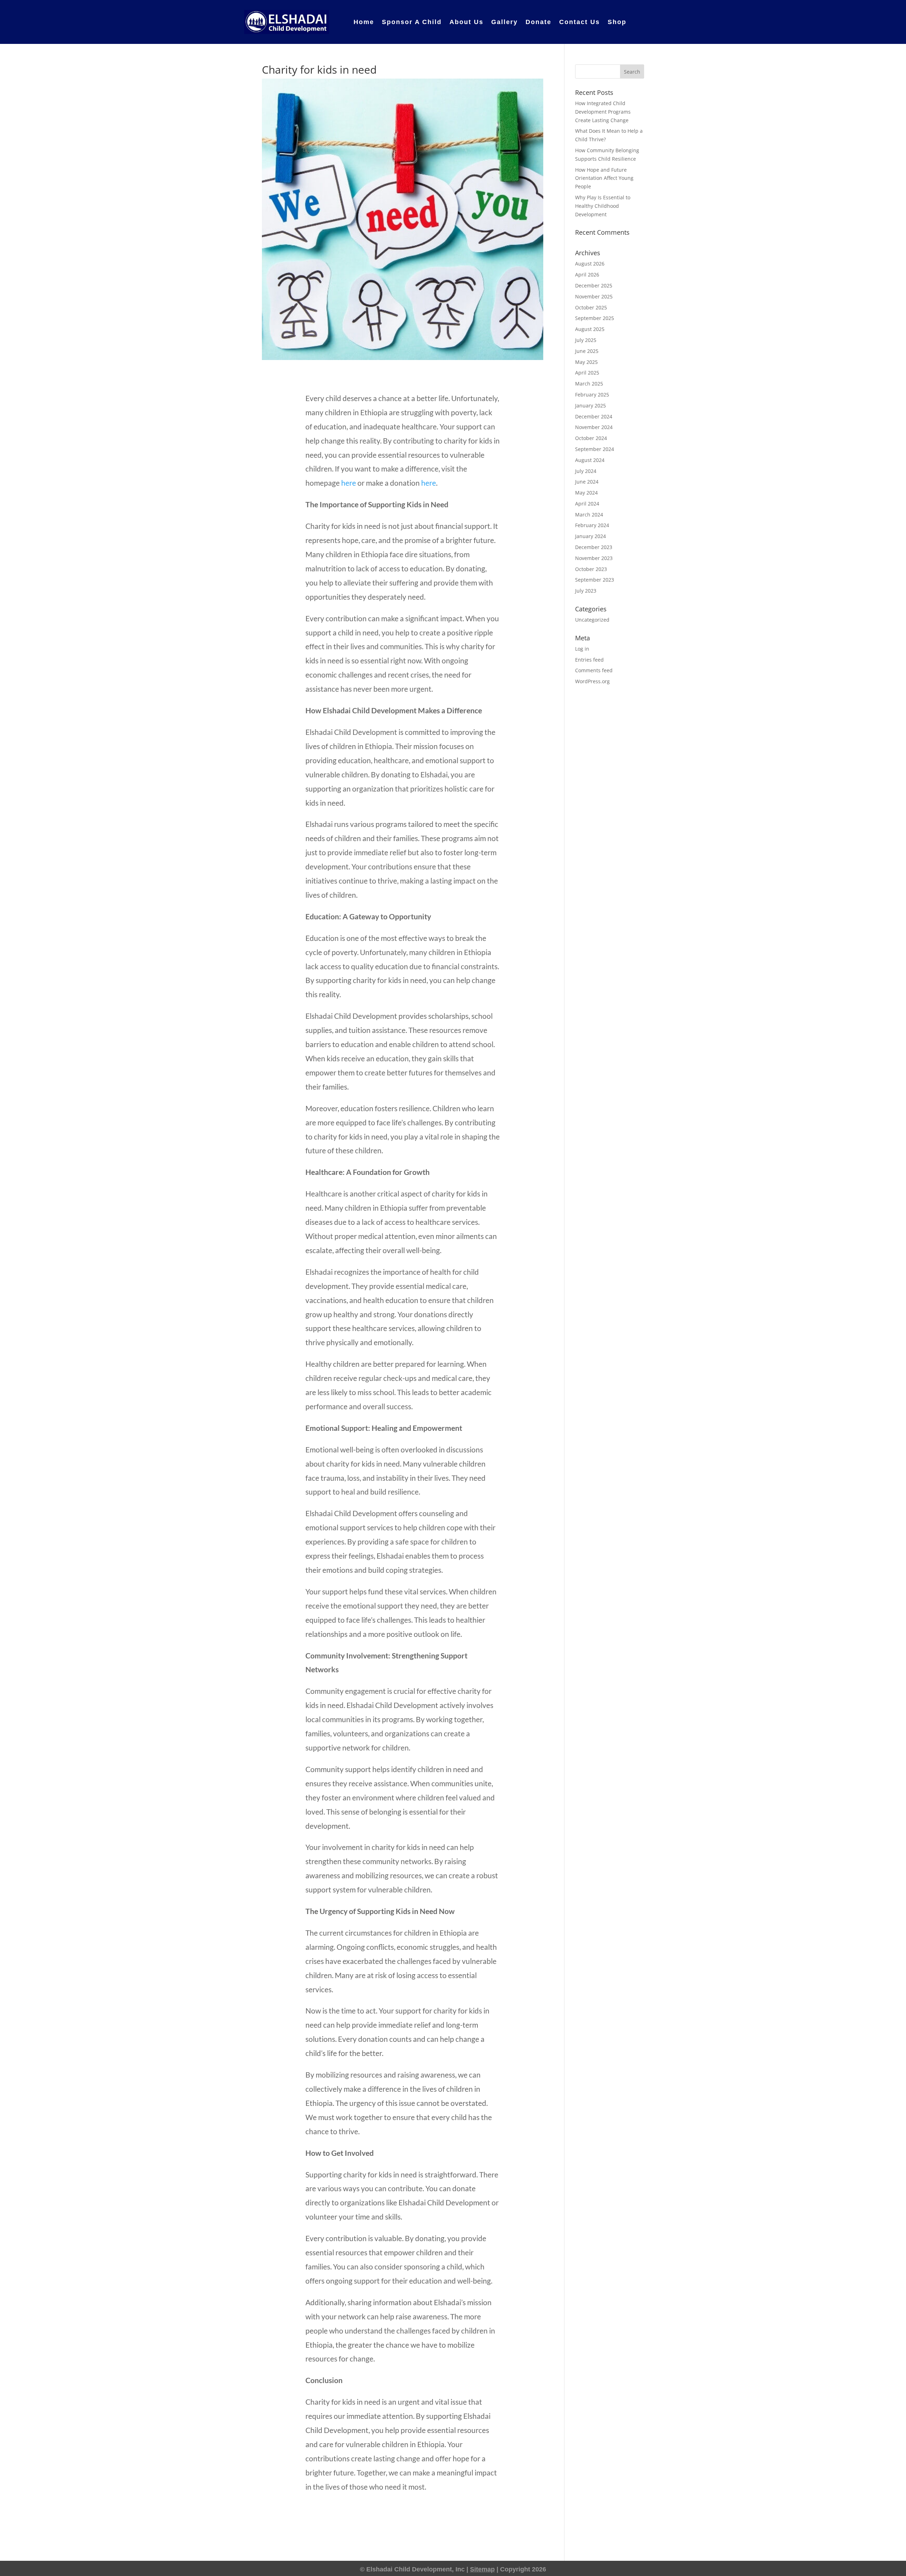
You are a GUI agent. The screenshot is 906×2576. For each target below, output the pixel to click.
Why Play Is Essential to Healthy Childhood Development (603, 206)
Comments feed (594, 670)
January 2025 (590, 405)
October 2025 (591, 307)
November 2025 (594, 296)
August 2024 (590, 460)
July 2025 (586, 340)
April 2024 (587, 504)
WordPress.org (592, 681)
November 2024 (594, 427)
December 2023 (594, 547)
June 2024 (587, 482)
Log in (582, 649)
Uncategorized (592, 620)
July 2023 (586, 591)
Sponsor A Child (412, 22)
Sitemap (482, 2569)
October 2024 (591, 438)
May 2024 (586, 493)
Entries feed (589, 660)
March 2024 (589, 515)
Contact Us (580, 22)
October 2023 (591, 569)
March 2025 (589, 384)
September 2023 (595, 580)
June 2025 (587, 351)
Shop (617, 22)
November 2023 (594, 558)
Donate (538, 22)
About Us (466, 22)
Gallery (504, 22)
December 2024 (594, 416)
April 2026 (587, 275)
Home (364, 22)
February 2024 (592, 525)
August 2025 (590, 329)
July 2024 (586, 471)
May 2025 (586, 362)
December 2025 (594, 285)
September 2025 (595, 318)
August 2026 (590, 264)
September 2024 (595, 449)
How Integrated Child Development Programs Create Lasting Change (603, 112)
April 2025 (587, 373)
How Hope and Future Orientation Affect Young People (604, 178)
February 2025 (592, 395)
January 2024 (590, 536)
